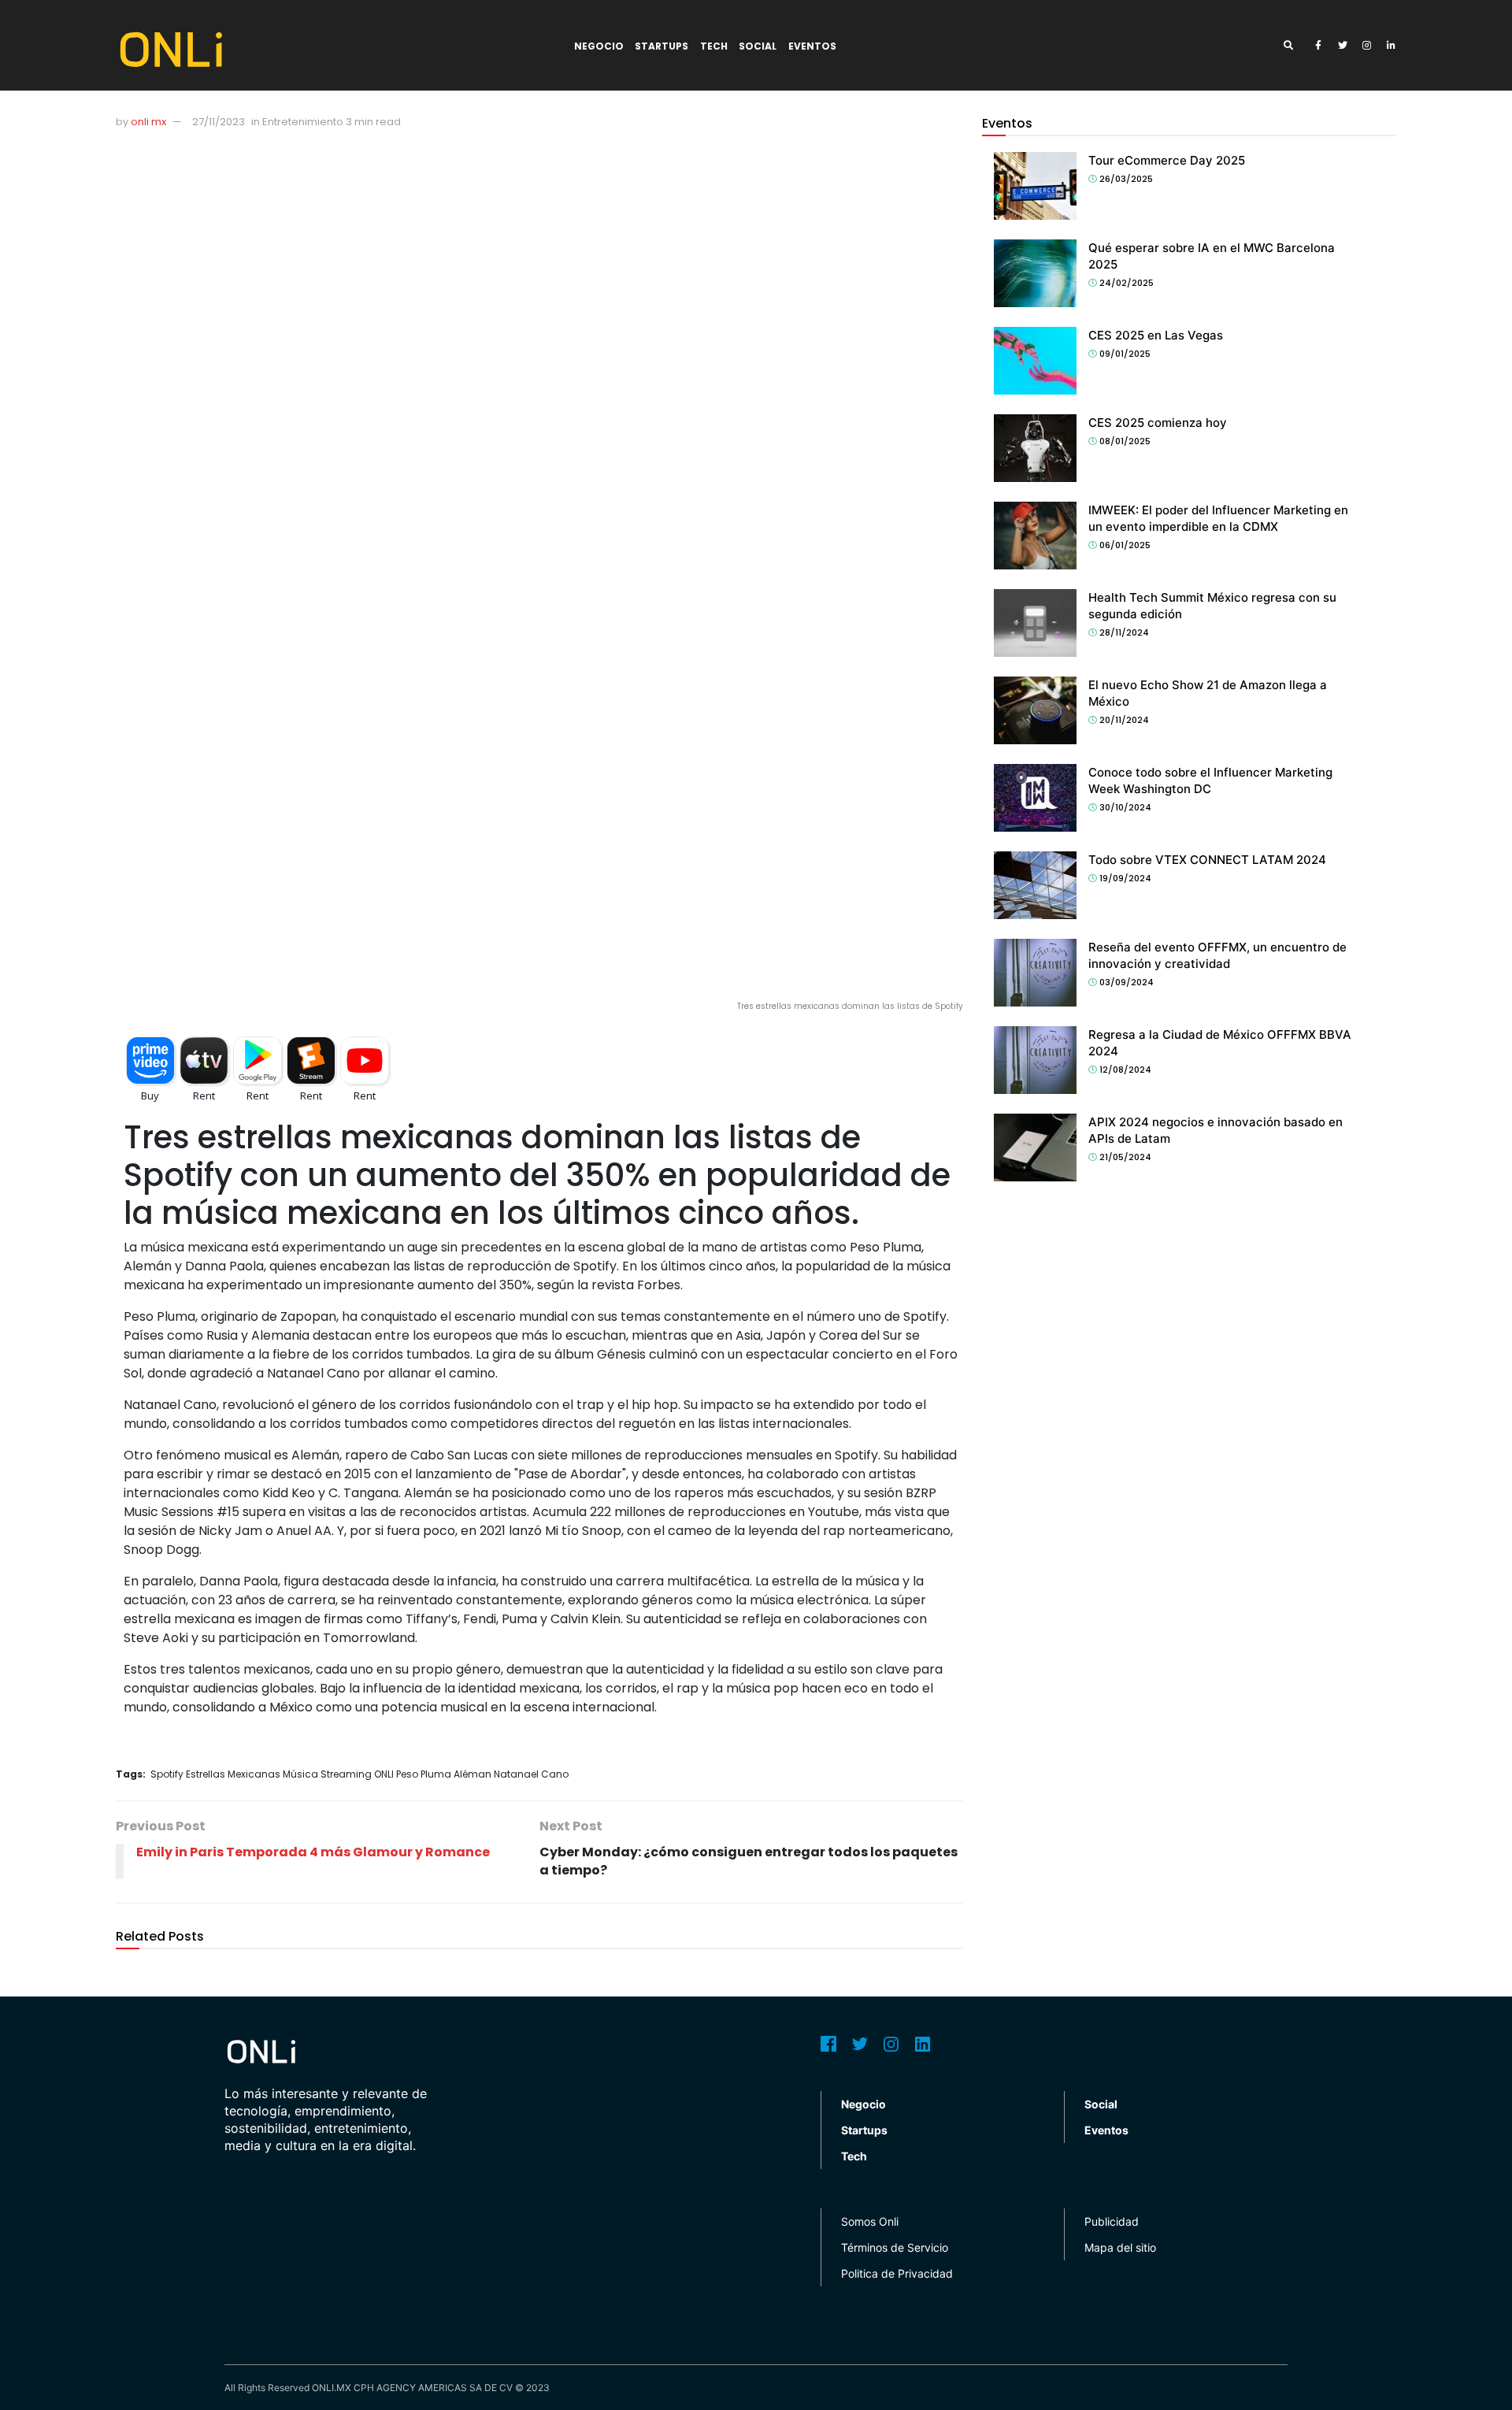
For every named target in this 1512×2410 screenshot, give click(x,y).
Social (758, 46)
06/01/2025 (1124, 545)
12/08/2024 (1124, 1070)
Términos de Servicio (895, 2247)
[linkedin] (1392, 46)
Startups (661, 46)
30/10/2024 (1124, 807)
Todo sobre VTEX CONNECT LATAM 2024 (1207, 860)
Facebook (828, 2044)
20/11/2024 (1123, 720)
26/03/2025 (1125, 179)
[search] (1294, 46)
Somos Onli (870, 2221)
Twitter (860, 2044)
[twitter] (1343, 46)
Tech (714, 46)
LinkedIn (923, 2044)
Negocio (599, 46)
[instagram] (1367, 46)
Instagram (891, 2044)
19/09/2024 (1124, 878)
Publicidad (1112, 2221)
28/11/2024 (1123, 632)
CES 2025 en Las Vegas (1156, 335)
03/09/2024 (1125, 982)
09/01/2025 (1124, 354)
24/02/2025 (1125, 283)
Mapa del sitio (1120, 2247)
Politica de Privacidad (897, 2273)
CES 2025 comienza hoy (1158, 423)
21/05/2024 (1124, 1157)
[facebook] (1318, 46)
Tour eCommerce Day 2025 (1167, 160)
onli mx (148, 122)
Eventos (812, 46)
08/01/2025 (1124, 441)
